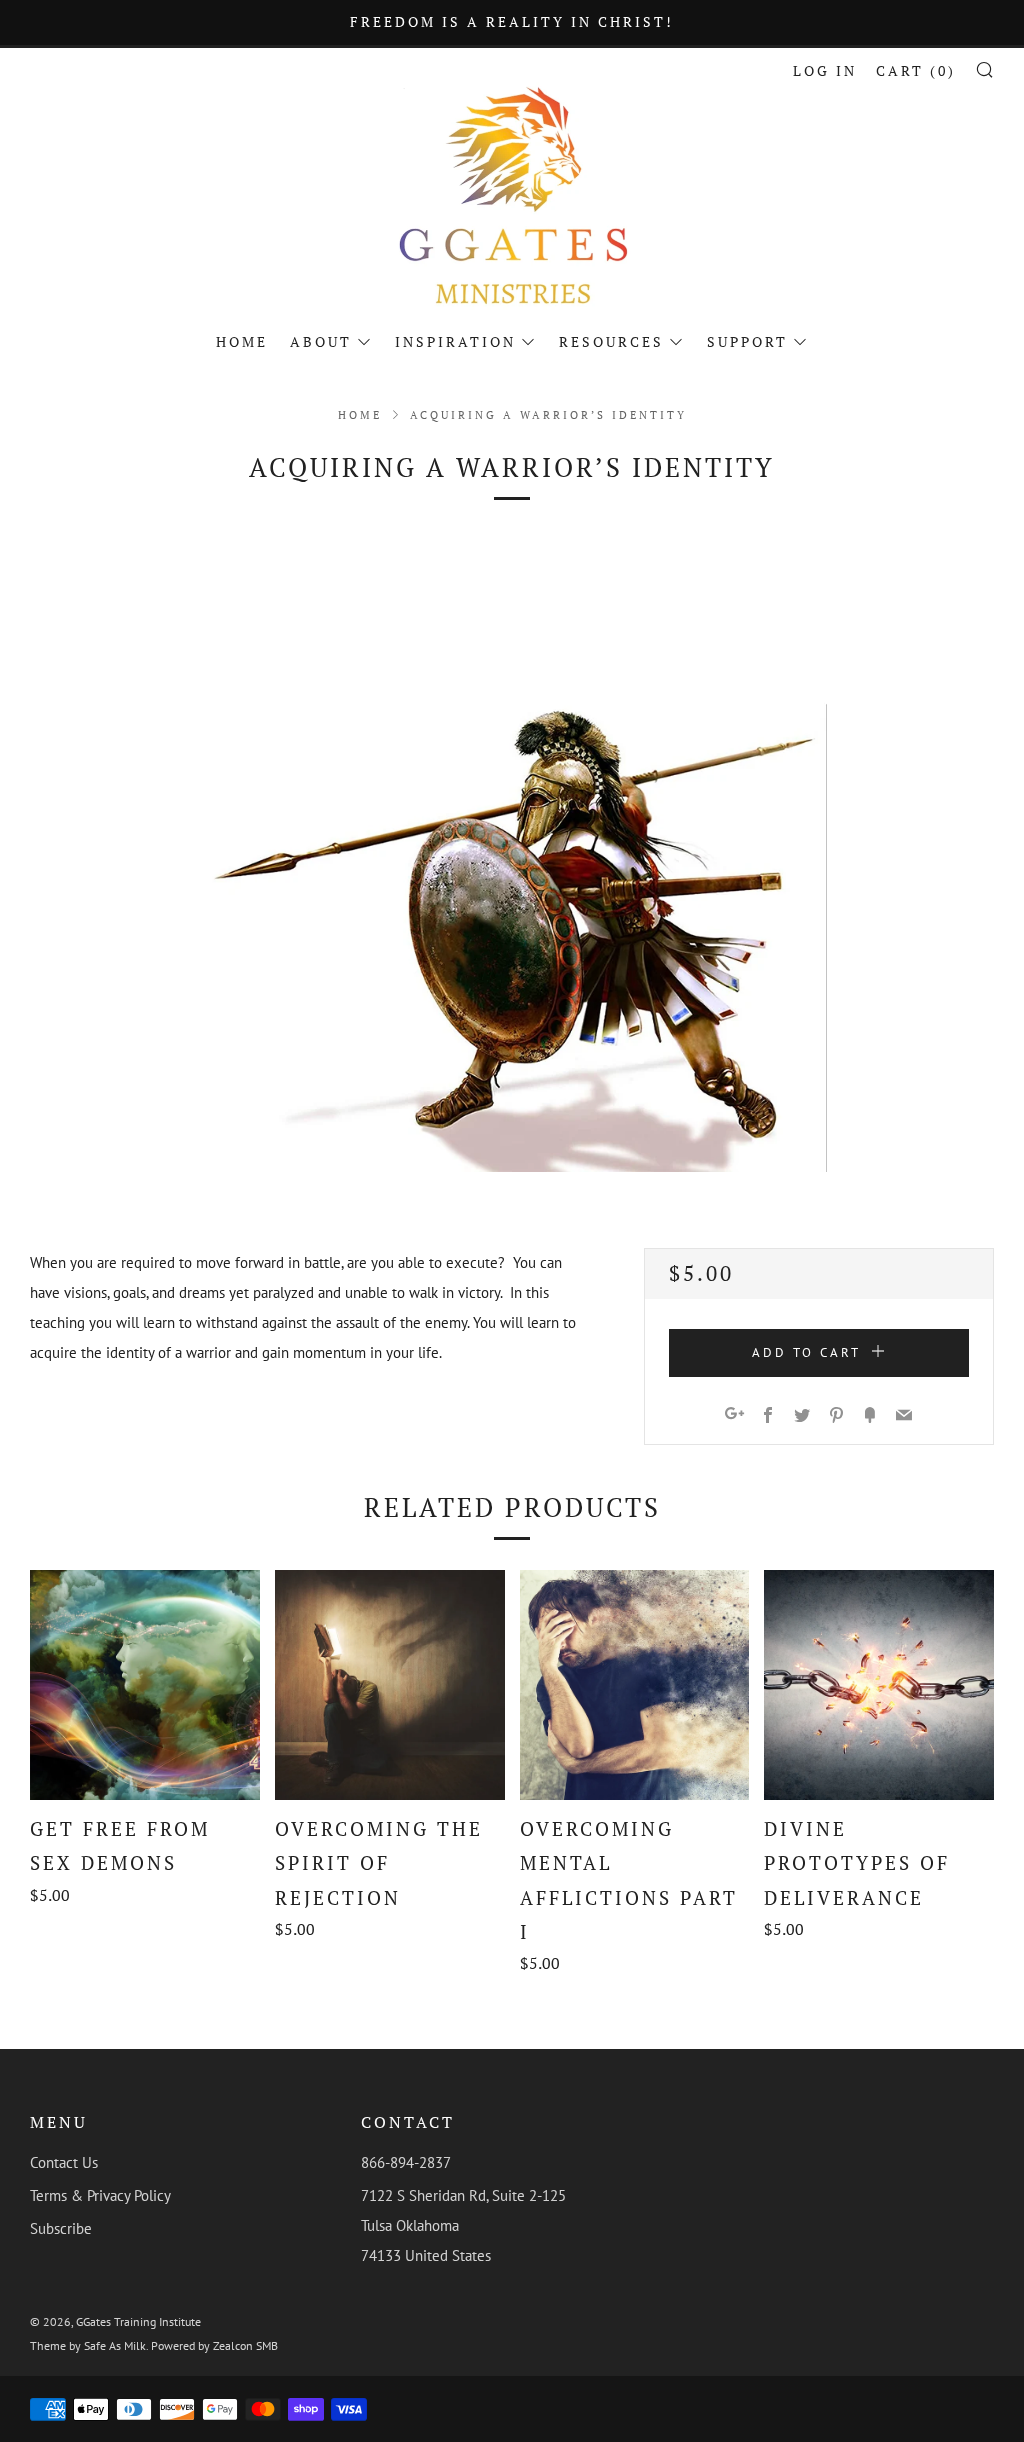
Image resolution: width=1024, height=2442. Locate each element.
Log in (825, 70)
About (321, 341)
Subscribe (61, 2228)
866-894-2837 (406, 2162)
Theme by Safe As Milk (88, 2345)
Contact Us (64, 2162)
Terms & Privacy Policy (100, 2195)
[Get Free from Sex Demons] (145, 1685)
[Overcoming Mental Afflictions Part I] (635, 1685)
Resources (611, 341)
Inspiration (455, 341)
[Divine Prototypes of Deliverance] (879, 1685)
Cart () (916, 70)
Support (747, 341)
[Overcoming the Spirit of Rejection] (390, 1685)
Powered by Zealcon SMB (214, 2345)
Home (242, 341)
